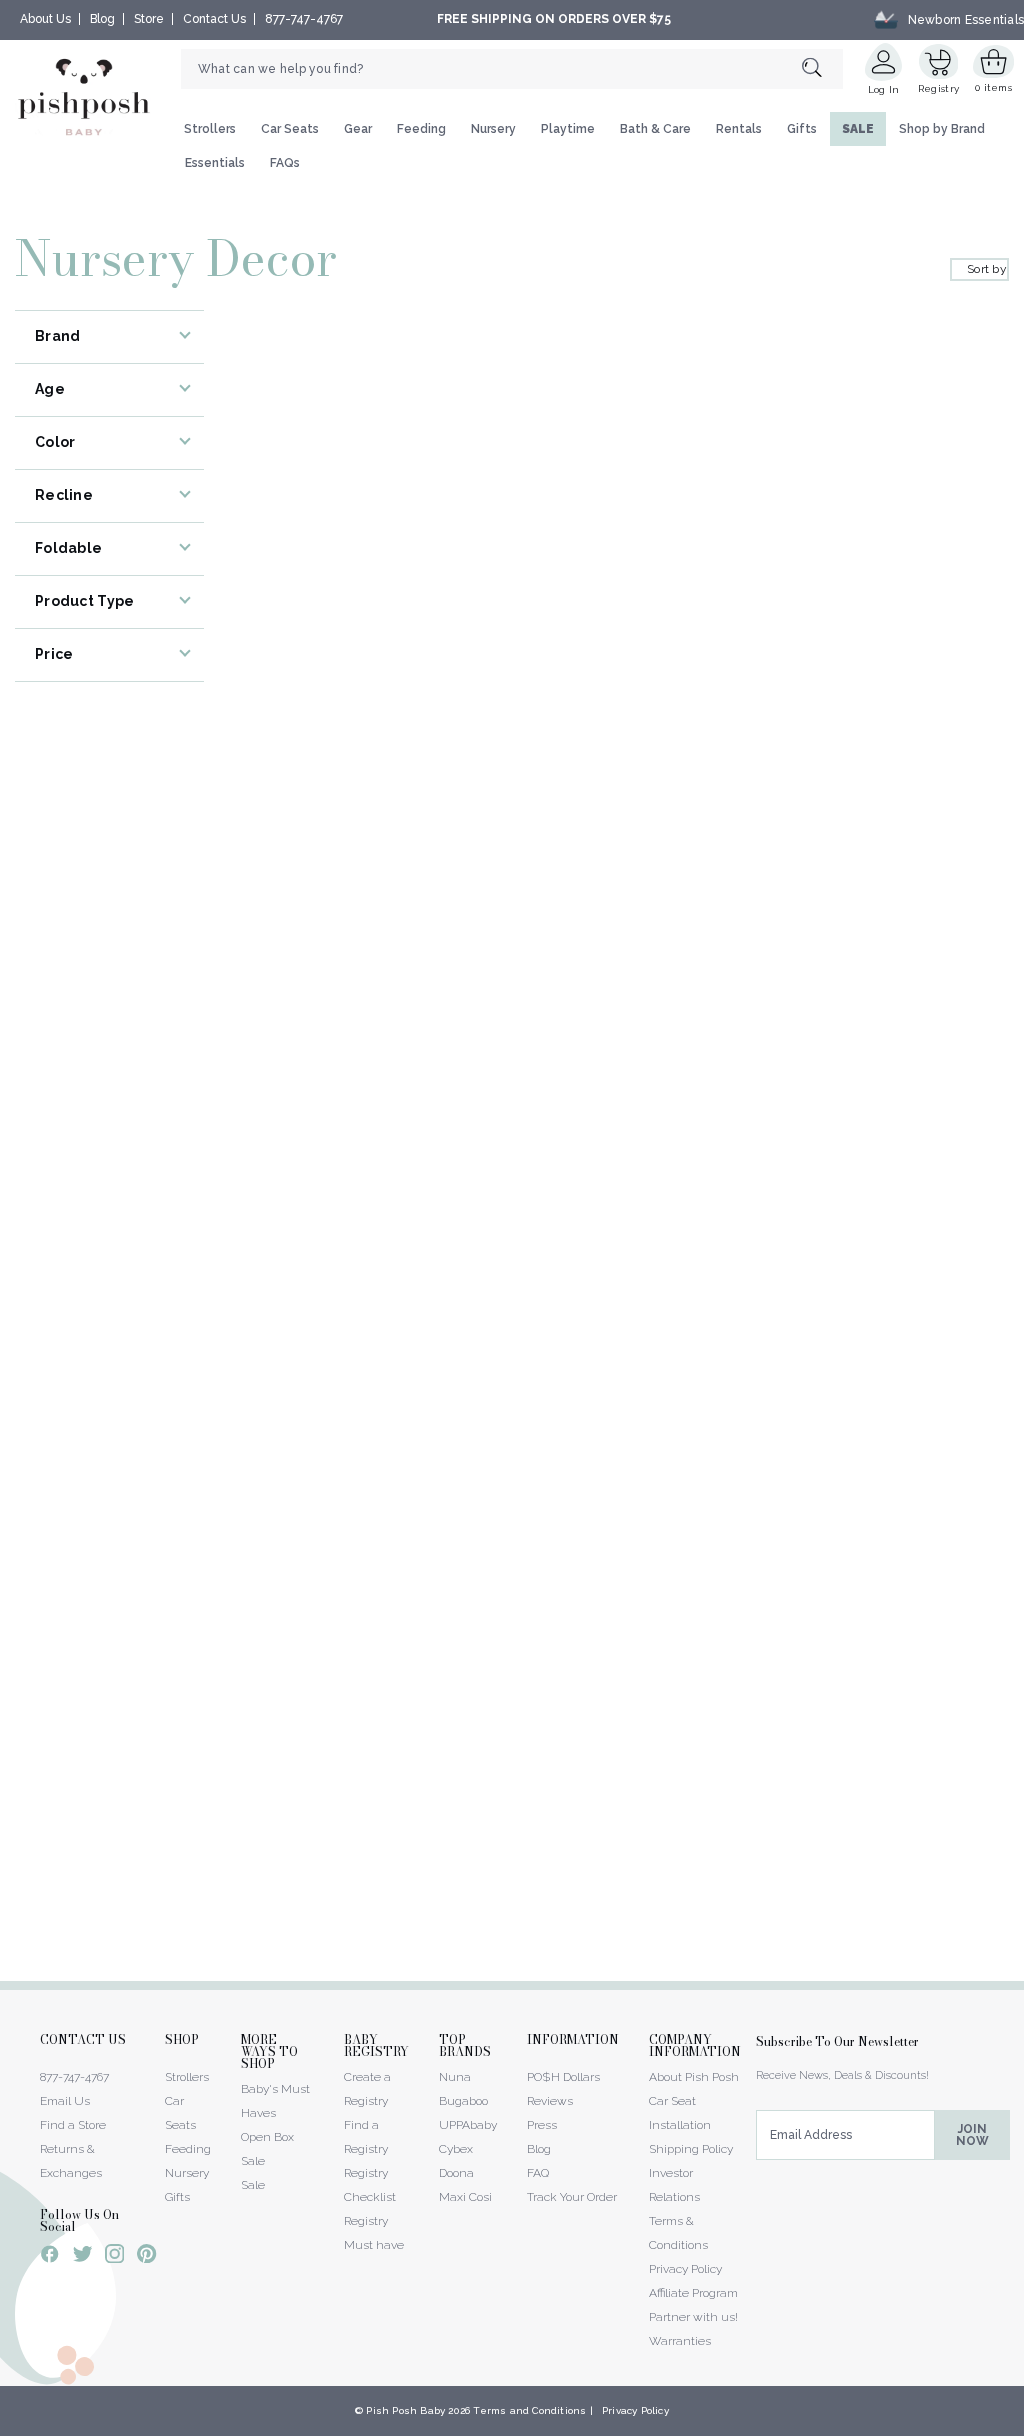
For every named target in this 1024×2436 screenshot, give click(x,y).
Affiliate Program (693, 2293)
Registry (938, 88)
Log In (884, 89)
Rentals (739, 129)
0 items (993, 87)
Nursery (493, 129)
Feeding (421, 129)
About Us (45, 19)
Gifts (802, 129)
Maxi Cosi (465, 2197)
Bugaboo (463, 2101)
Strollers (210, 129)
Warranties (680, 2341)
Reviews (550, 2101)
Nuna (455, 2077)
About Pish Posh (694, 2077)
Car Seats (290, 129)
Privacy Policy (685, 2269)
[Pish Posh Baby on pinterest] (146, 2257)
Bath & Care (655, 129)
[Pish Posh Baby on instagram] (114, 2257)
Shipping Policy (691, 2149)
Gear (358, 129)
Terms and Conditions (529, 2410)
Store (149, 19)
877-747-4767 (304, 19)
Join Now (972, 2135)
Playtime (568, 129)
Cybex (456, 2149)
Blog (102, 19)
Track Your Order (572, 2197)
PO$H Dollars (563, 2077)
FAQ (538, 2173)
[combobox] (512, 69)
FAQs (285, 163)
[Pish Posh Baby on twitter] (82, 2257)
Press (542, 2125)
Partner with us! (693, 2317)
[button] (1023, 2425)
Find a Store (73, 2125)
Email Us (65, 2101)
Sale (253, 2185)
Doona (456, 2173)
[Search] (822, 68)
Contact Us (214, 19)
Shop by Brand (942, 129)
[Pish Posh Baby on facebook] (50, 2257)
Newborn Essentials (966, 19)
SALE (858, 129)
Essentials (215, 163)
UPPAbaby (468, 2125)
